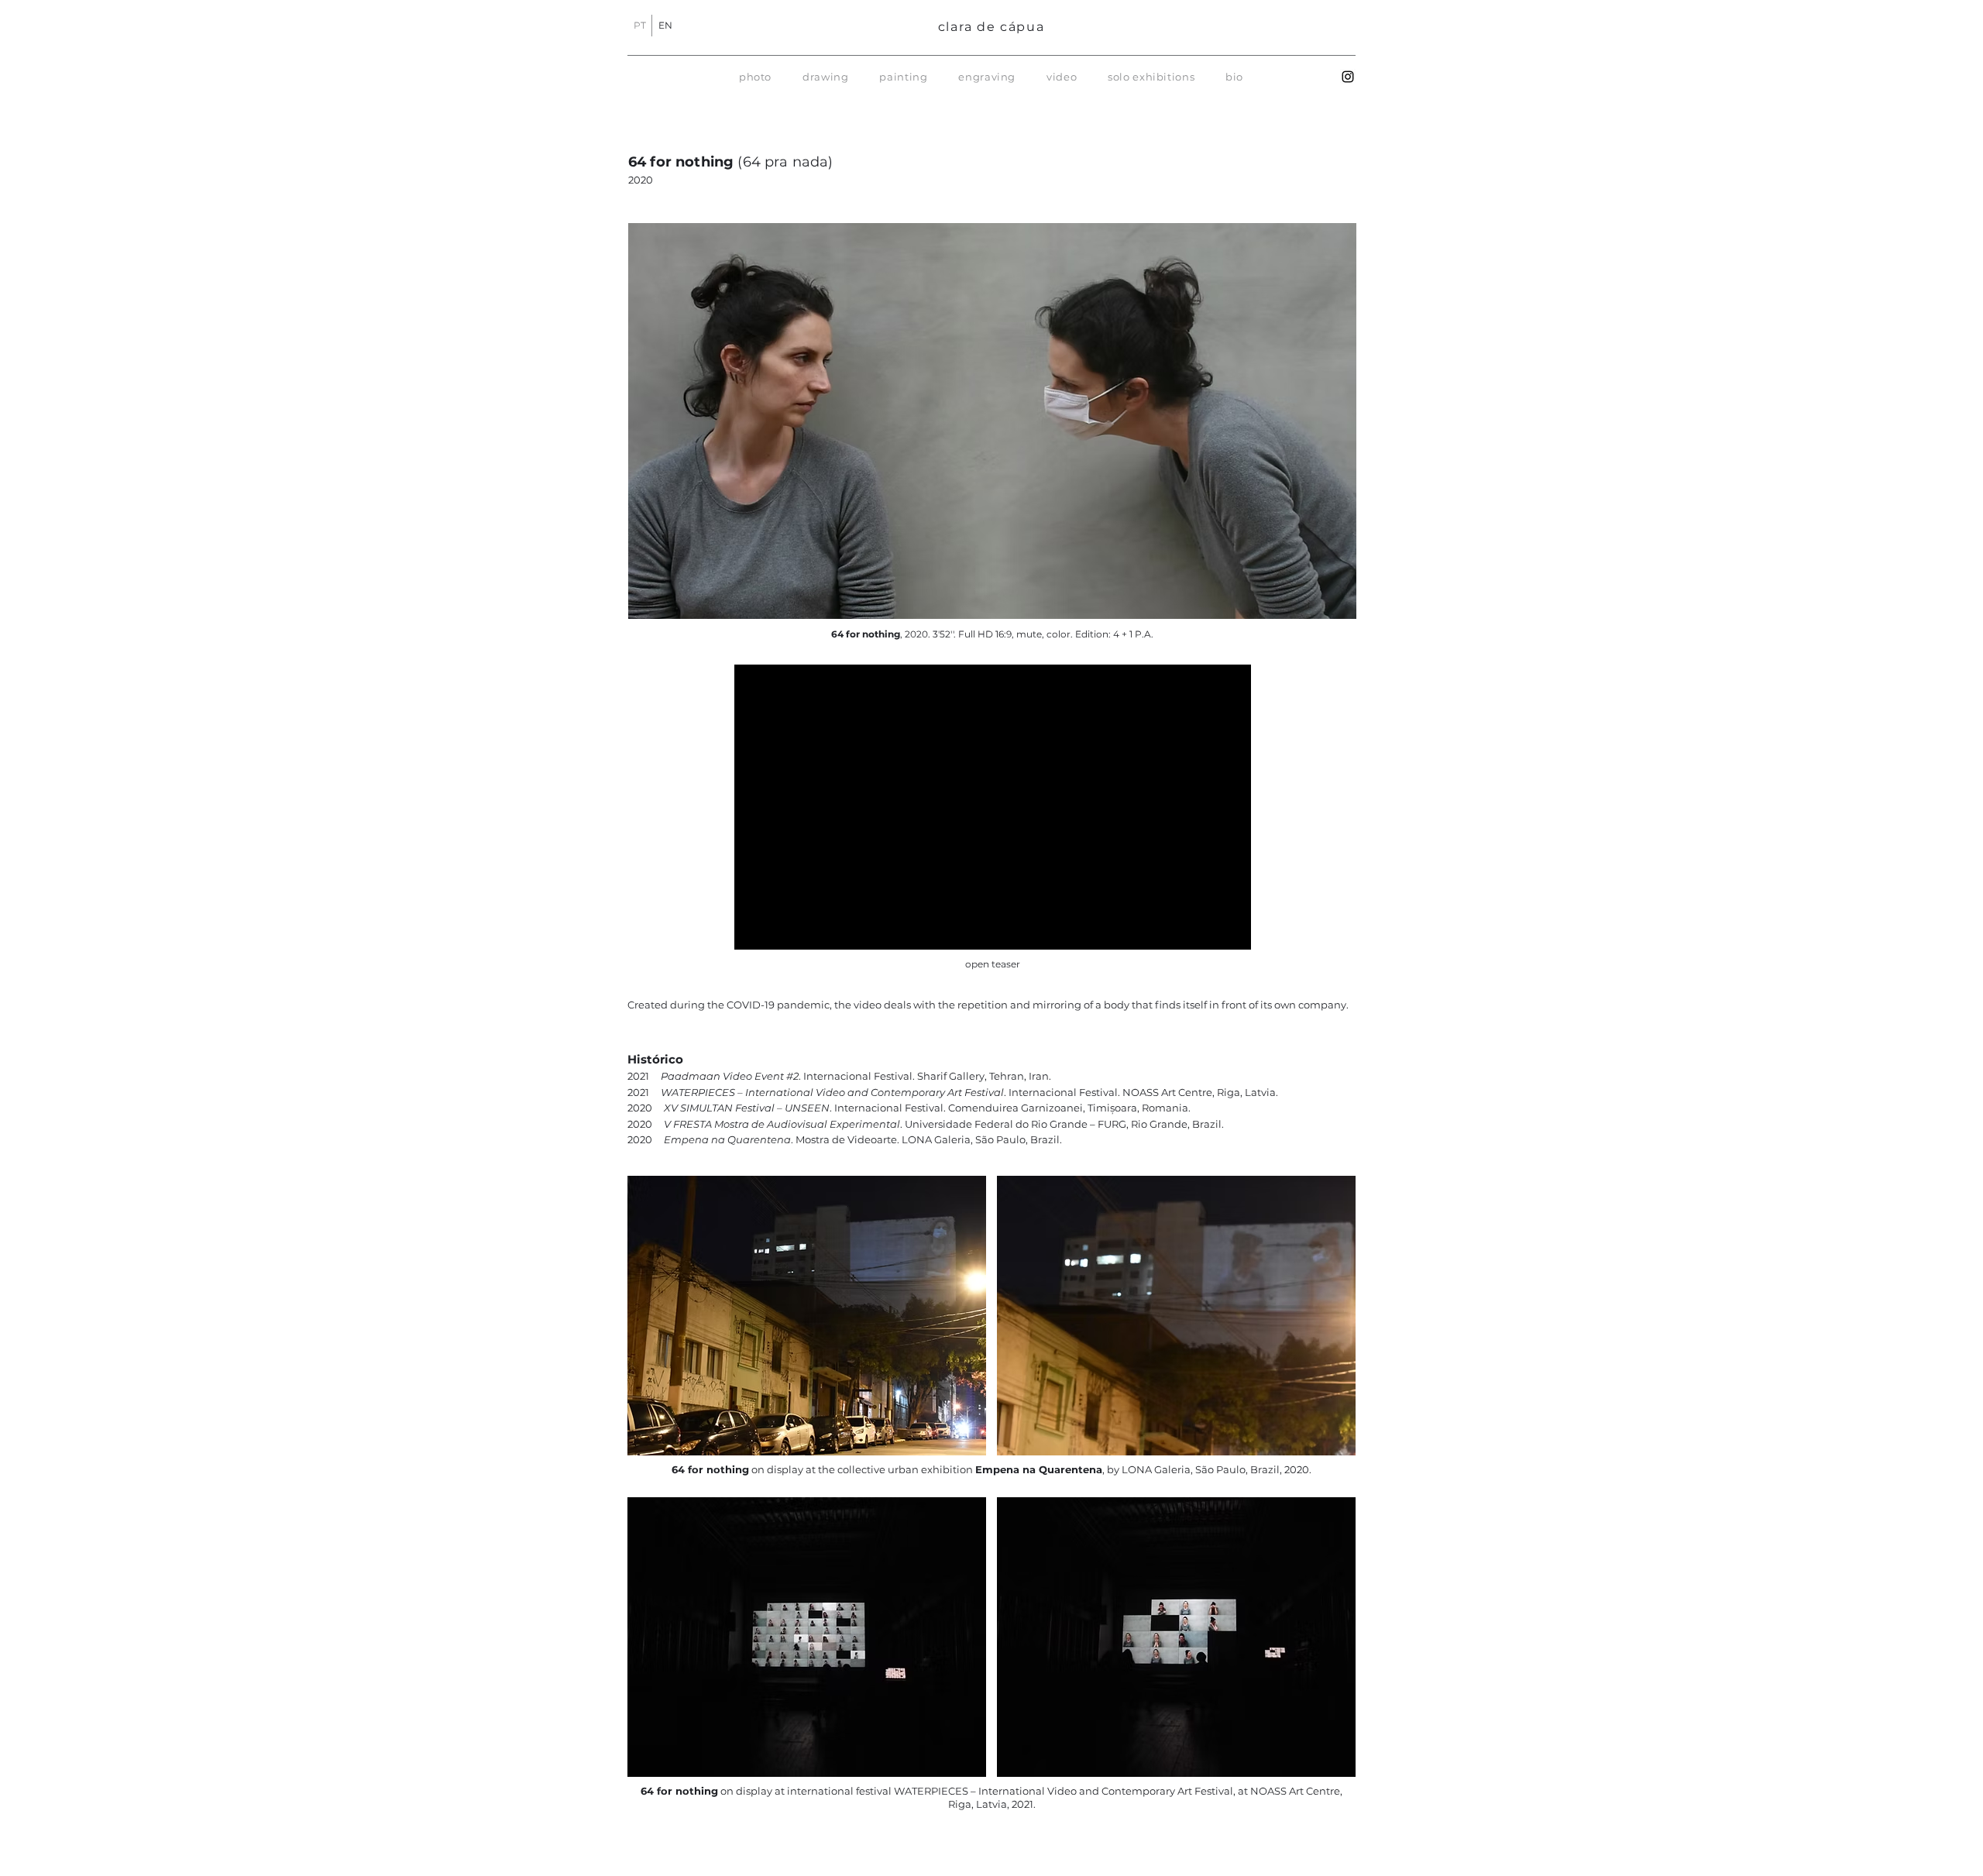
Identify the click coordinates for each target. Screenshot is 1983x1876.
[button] (755, 77)
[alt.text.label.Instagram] (1348, 77)
